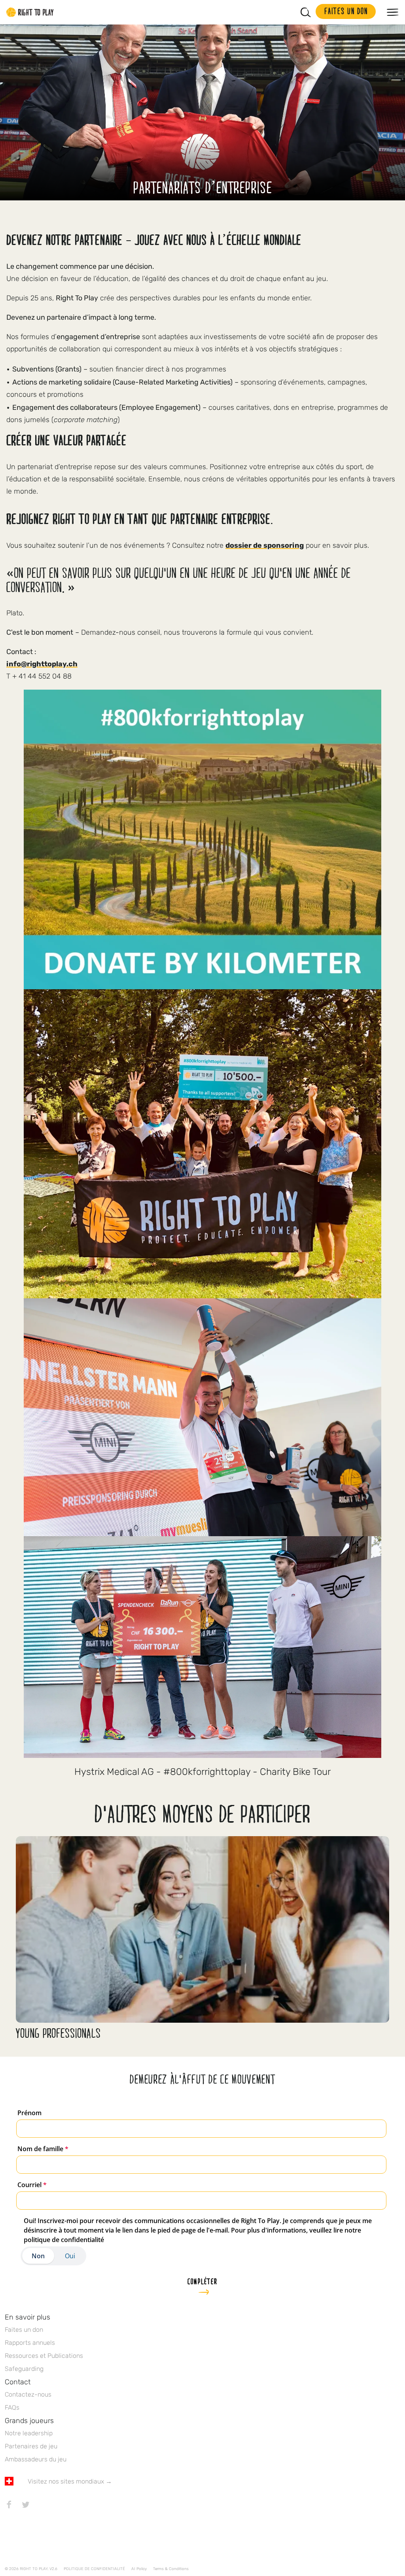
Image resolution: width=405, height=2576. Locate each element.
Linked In (59, 2504)
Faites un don (24, 2330)
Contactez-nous (28, 2394)
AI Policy (139, 2569)
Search (306, 12)
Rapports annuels (30, 2343)
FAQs (12, 2407)
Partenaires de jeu (31, 2446)
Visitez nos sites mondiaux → (70, 2481)
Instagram (42, 2504)
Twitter (26, 2504)
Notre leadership (29, 2433)
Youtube (76, 2504)
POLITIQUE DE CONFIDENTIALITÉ (94, 2569)
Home (30, 12)
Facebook (9, 2504)
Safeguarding (24, 2369)
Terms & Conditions (171, 2569)
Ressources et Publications (44, 2356)
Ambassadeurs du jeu (36, 2459)
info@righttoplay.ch (42, 664)
